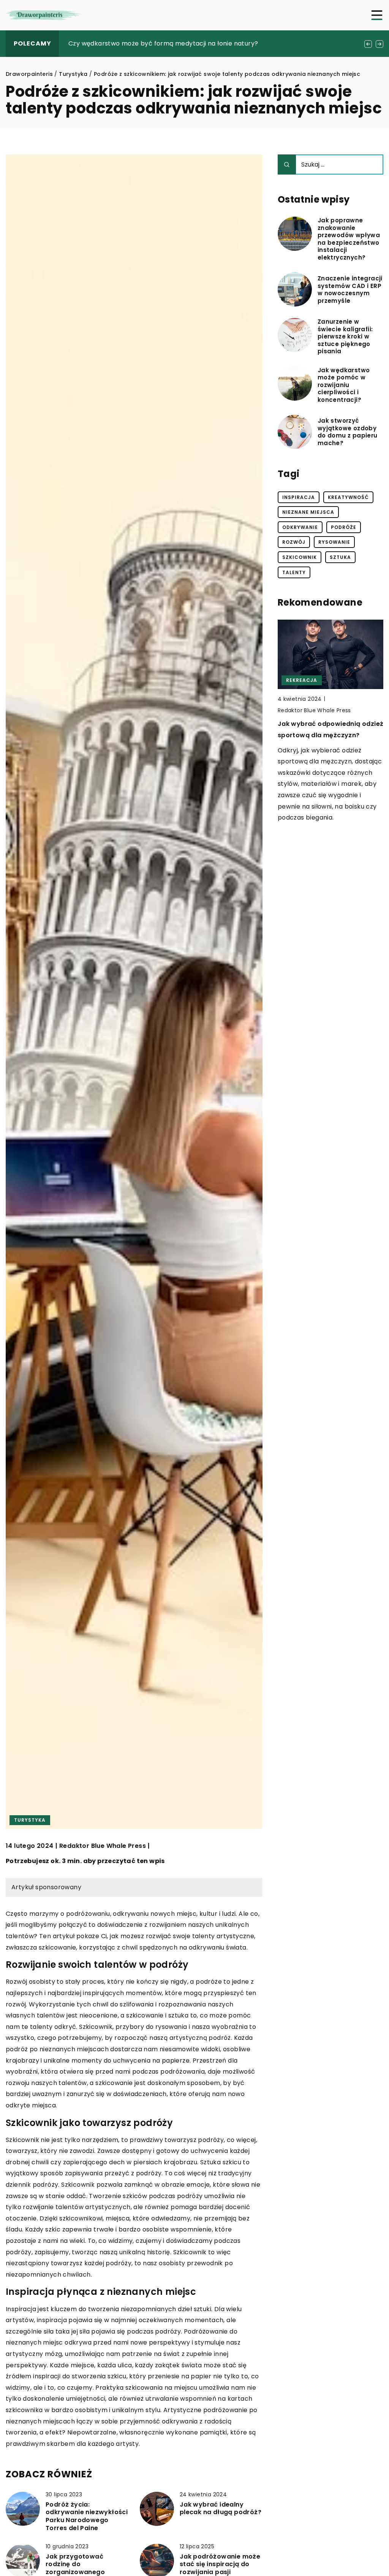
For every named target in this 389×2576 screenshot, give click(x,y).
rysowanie (334, 542)
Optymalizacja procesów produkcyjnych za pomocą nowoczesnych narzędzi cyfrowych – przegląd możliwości (321, 746)
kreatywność (348, 497)
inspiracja (299, 497)
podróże (344, 527)
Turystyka (30, 1820)
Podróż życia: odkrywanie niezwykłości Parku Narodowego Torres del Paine (87, 2517)
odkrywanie (300, 527)
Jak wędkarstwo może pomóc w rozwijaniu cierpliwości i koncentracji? (344, 385)
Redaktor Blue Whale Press (103, 1846)
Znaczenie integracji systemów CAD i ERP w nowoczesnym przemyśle (350, 290)
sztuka (340, 557)
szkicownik (300, 557)
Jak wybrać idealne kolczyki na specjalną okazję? (145, 43)
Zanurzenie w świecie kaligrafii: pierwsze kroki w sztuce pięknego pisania (345, 337)
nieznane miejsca (308, 512)
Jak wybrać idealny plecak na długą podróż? (221, 2509)
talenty (294, 572)
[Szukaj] (287, 164)
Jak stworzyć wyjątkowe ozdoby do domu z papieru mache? (348, 432)
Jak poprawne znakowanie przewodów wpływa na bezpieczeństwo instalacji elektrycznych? (349, 239)
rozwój (294, 542)
